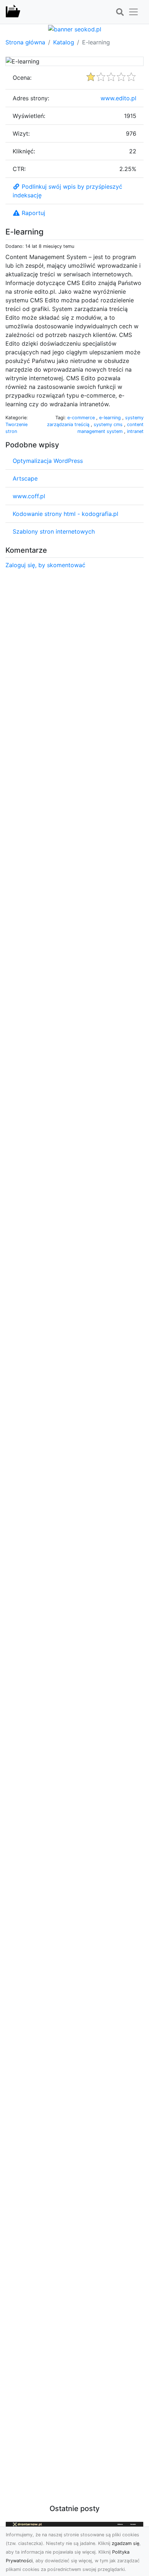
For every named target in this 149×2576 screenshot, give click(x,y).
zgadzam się (125, 2543)
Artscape (25, 478)
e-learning (111, 418)
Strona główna (25, 42)
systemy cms (109, 424)
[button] (120, 12)
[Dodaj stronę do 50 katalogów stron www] (75, 29)
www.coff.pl (29, 496)
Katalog (64, 42)
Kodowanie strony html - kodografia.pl (65, 514)
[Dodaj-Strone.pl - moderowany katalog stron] (13, 12)
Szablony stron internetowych (54, 531)
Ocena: (22, 78)
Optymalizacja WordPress (48, 461)
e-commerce (82, 418)
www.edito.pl (118, 98)
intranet (135, 431)
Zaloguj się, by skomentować (45, 565)
